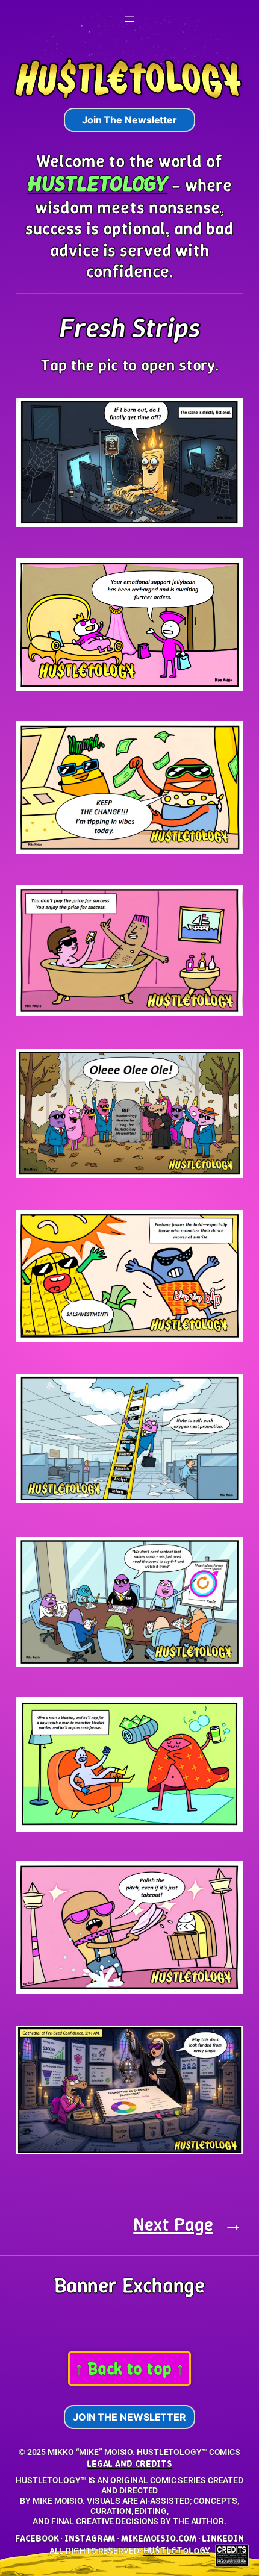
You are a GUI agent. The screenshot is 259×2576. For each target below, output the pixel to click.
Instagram (90, 2538)
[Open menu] (129, 19)
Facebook (37, 2538)
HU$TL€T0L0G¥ (177, 2550)
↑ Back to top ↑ (129, 2369)
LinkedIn (223, 2538)
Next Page (188, 2225)
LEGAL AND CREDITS (129, 2464)
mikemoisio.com (159, 2538)
